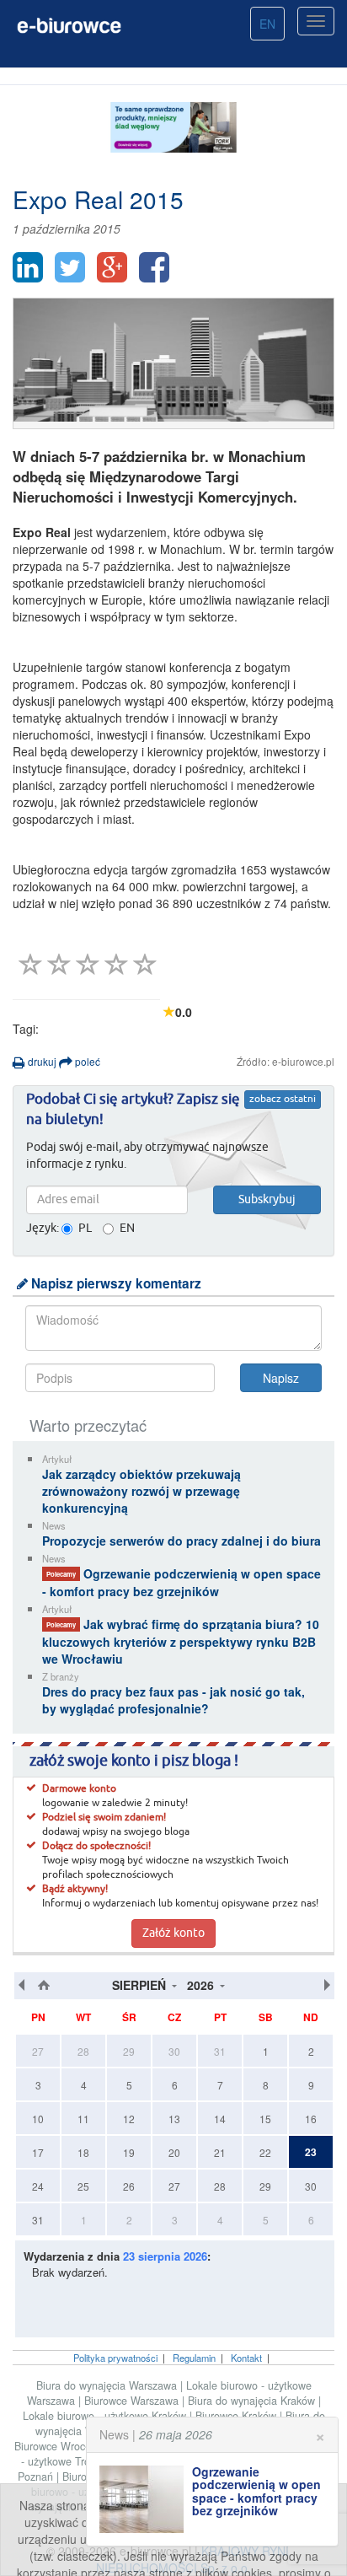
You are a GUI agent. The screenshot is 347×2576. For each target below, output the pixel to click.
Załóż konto (173, 1933)
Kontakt (246, 2358)
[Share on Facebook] (154, 267)
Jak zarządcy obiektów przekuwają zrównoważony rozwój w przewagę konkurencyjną (141, 1491)
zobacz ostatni (283, 1100)
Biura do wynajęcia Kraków (253, 2401)
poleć (86, 1061)
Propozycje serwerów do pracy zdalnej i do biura (182, 1541)
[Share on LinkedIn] (28, 267)
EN (267, 24)
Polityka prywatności (115, 2358)
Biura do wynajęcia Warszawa (108, 2385)
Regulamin (194, 2358)
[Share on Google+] (112, 267)
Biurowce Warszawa (133, 2401)
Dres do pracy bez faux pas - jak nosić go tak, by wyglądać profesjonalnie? (173, 1700)
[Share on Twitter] (70, 267)
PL (85, 1229)
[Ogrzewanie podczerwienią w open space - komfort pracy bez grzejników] (146, 2499)
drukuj (41, 1061)
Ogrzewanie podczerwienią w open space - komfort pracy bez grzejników (182, 1582)
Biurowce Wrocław (60, 2446)
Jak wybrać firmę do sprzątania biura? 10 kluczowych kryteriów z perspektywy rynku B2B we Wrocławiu (181, 1641)
